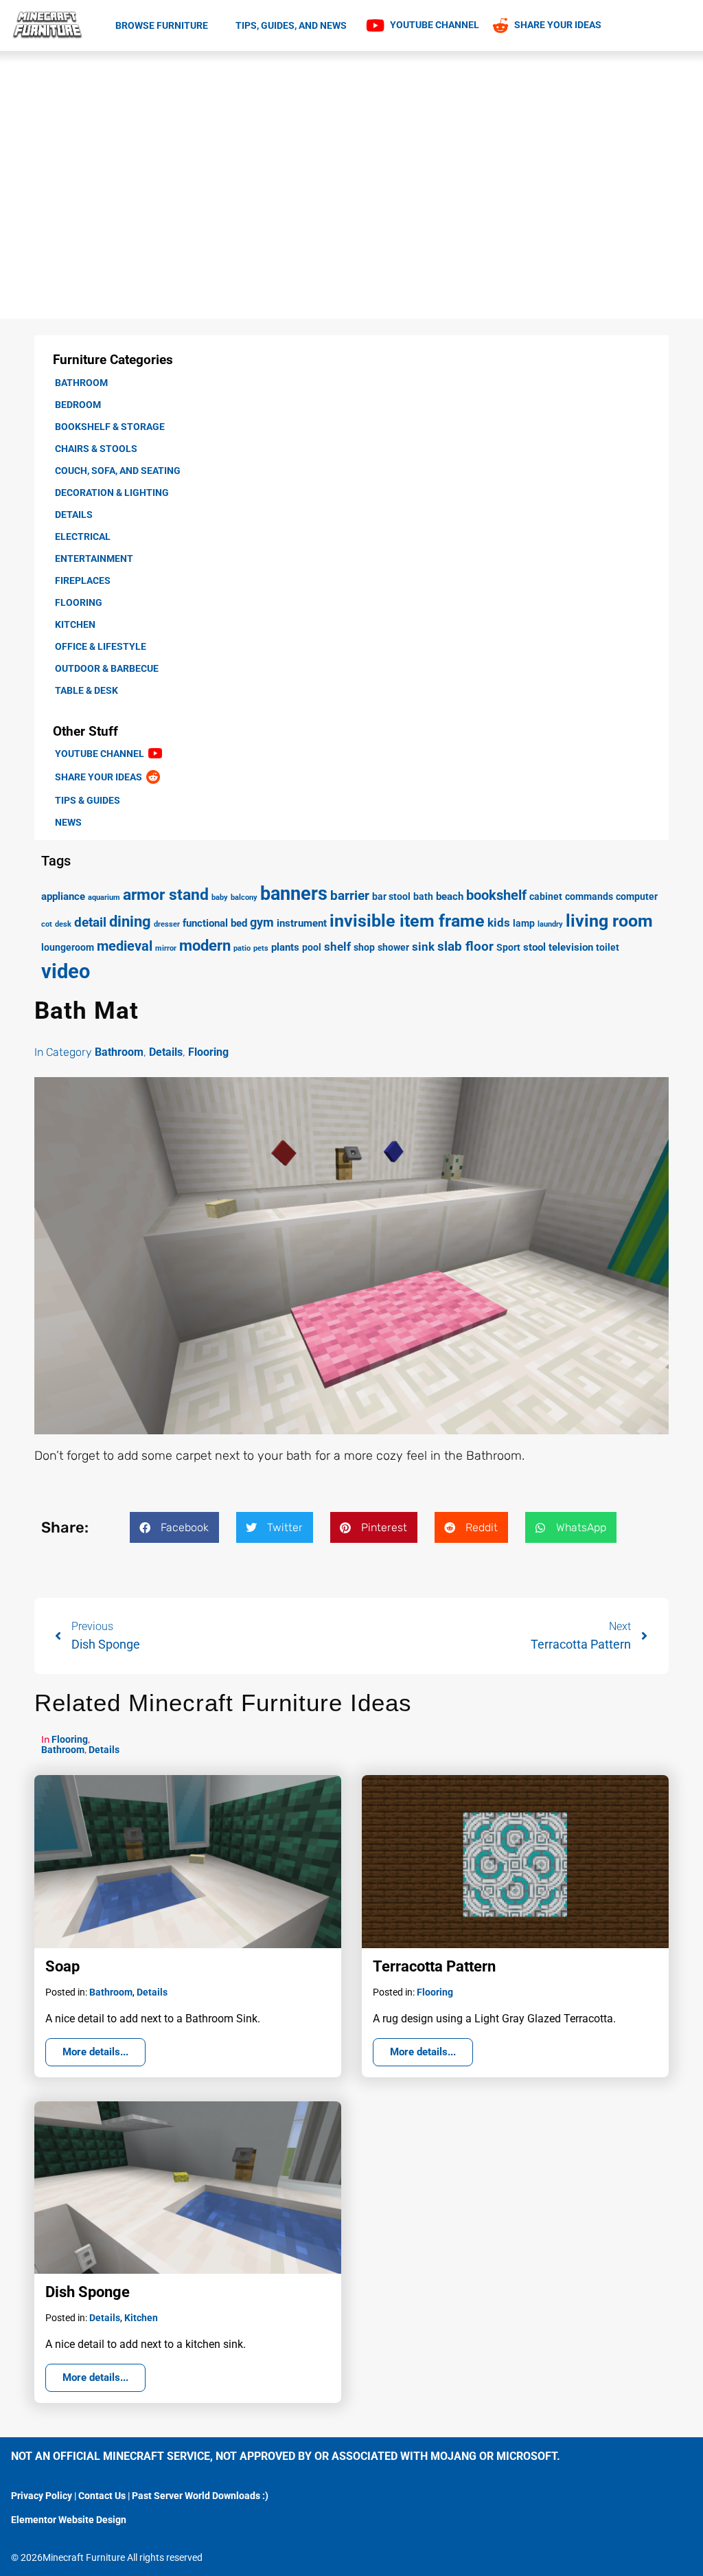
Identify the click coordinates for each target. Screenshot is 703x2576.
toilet (608, 947)
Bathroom (81, 383)
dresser (167, 924)
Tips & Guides (88, 800)
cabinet (546, 896)
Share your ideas (101, 777)
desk (63, 924)
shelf (337, 947)
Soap (62, 1966)
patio (242, 948)
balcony (244, 897)
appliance (63, 896)
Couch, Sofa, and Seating (118, 471)
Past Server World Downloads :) (200, 2496)
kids (499, 923)
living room (609, 921)
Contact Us (102, 2496)
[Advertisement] (351, 154)
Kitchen (75, 624)
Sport (508, 947)
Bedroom (78, 405)
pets (261, 948)
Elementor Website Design (69, 2520)
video (66, 971)
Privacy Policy (42, 2496)
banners (294, 894)
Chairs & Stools (96, 449)
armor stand (166, 895)
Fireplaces (83, 580)
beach (450, 896)
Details (74, 515)
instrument (302, 923)
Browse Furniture (162, 25)
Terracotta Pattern (434, 1966)
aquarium (104, 897)
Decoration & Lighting (112, 493)
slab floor (465, 946)
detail (90, 922)
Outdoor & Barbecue (107, 668)
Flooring (79, 602)
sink (423, 947)
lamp (524, 923)
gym (262, 922)
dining (130, 922)
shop (364, 947)
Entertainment (94, 558)
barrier (350, 895)
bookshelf (496, 895)
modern (205, 945)
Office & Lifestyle (101, 646)
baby (220, 897)
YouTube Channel (102, 754)
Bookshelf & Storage (110, 427)
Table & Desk (87, 690)
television (571, 947)
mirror (166, 948)
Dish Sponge (88, 2292)
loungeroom (68, 947)
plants (285, 947)
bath (423, 896)
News (68, 822)
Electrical (83, 536)
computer (637, 896)
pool (312, 947)
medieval (125, 946)
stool (534, 947)
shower (393, 947)
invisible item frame (407, 920)
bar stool (391, 896)
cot (47, 924)
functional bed (215, 923)
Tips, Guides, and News (291, 25)
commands (589, 896)
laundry (550, 924)
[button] (174, 1527)
